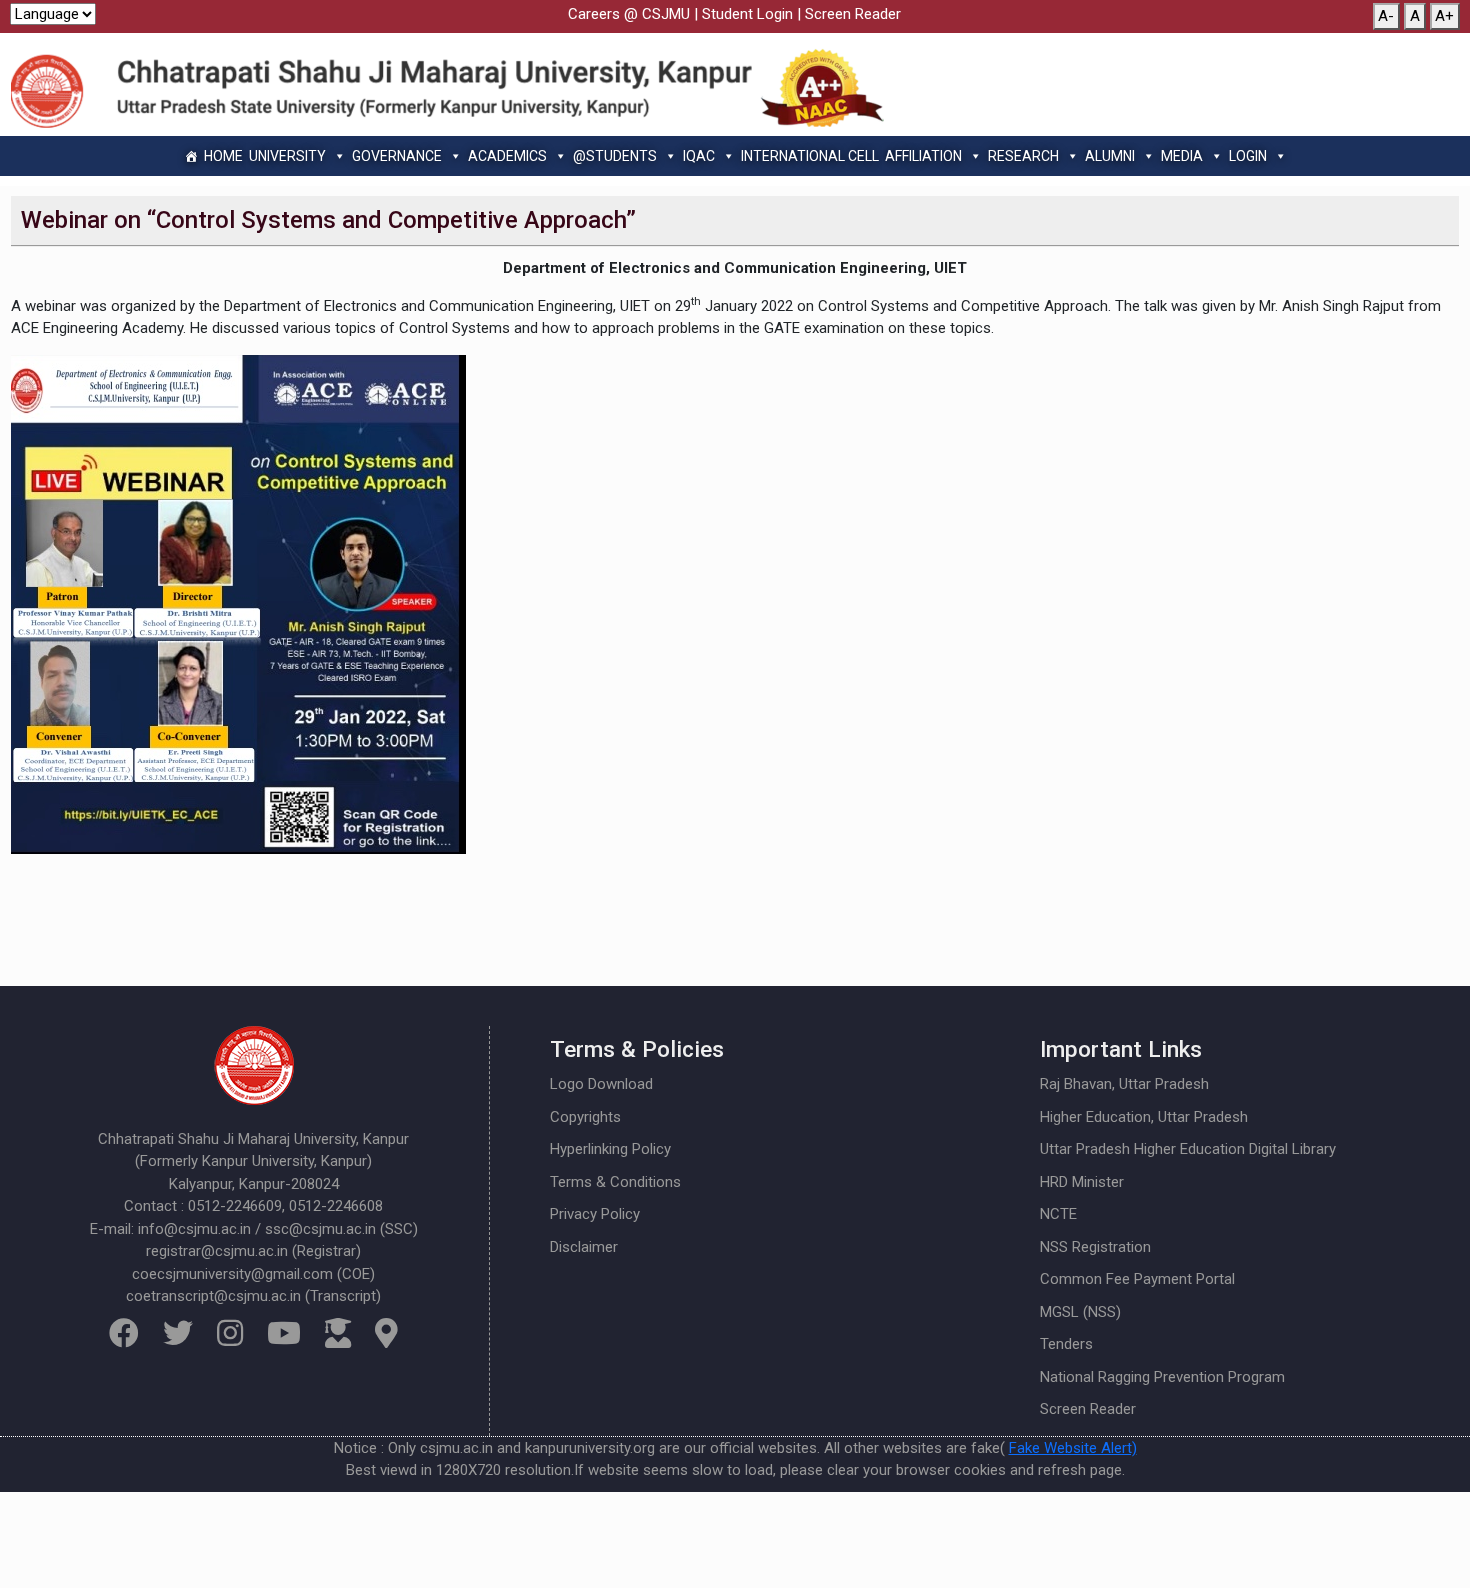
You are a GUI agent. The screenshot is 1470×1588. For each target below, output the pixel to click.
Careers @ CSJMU (629, 14)
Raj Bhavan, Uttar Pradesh (1124, 1084)
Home (223, 156)
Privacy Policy (595, 1214)
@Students (615, 156)
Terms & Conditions (615, 1182)
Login (1248, 156)
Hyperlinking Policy (610, 1149)
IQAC (699, 156)
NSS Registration (1095, 1247)
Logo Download (601, 1084)
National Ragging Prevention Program (1162, 1377)
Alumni (1110, 156)
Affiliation (923, 156)
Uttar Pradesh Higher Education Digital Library (1188, 1149)
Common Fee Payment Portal (1137, 1279)
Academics (507, 156)
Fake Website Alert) (1073, 1448)
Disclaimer (584, 1247)
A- (1386, 16)
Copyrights (585, 1117)
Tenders (1066, 1344)
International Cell (810, 156)
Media (1182, 156)
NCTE (1058, 1214)
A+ (1444, 16)
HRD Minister (1082, 1182)
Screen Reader (853, 14)
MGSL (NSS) (1080, 1312)
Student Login (747, 14)
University (287, 156)
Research (1023, 156)
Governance (397, 156)
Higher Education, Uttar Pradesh (1144, 1117)
